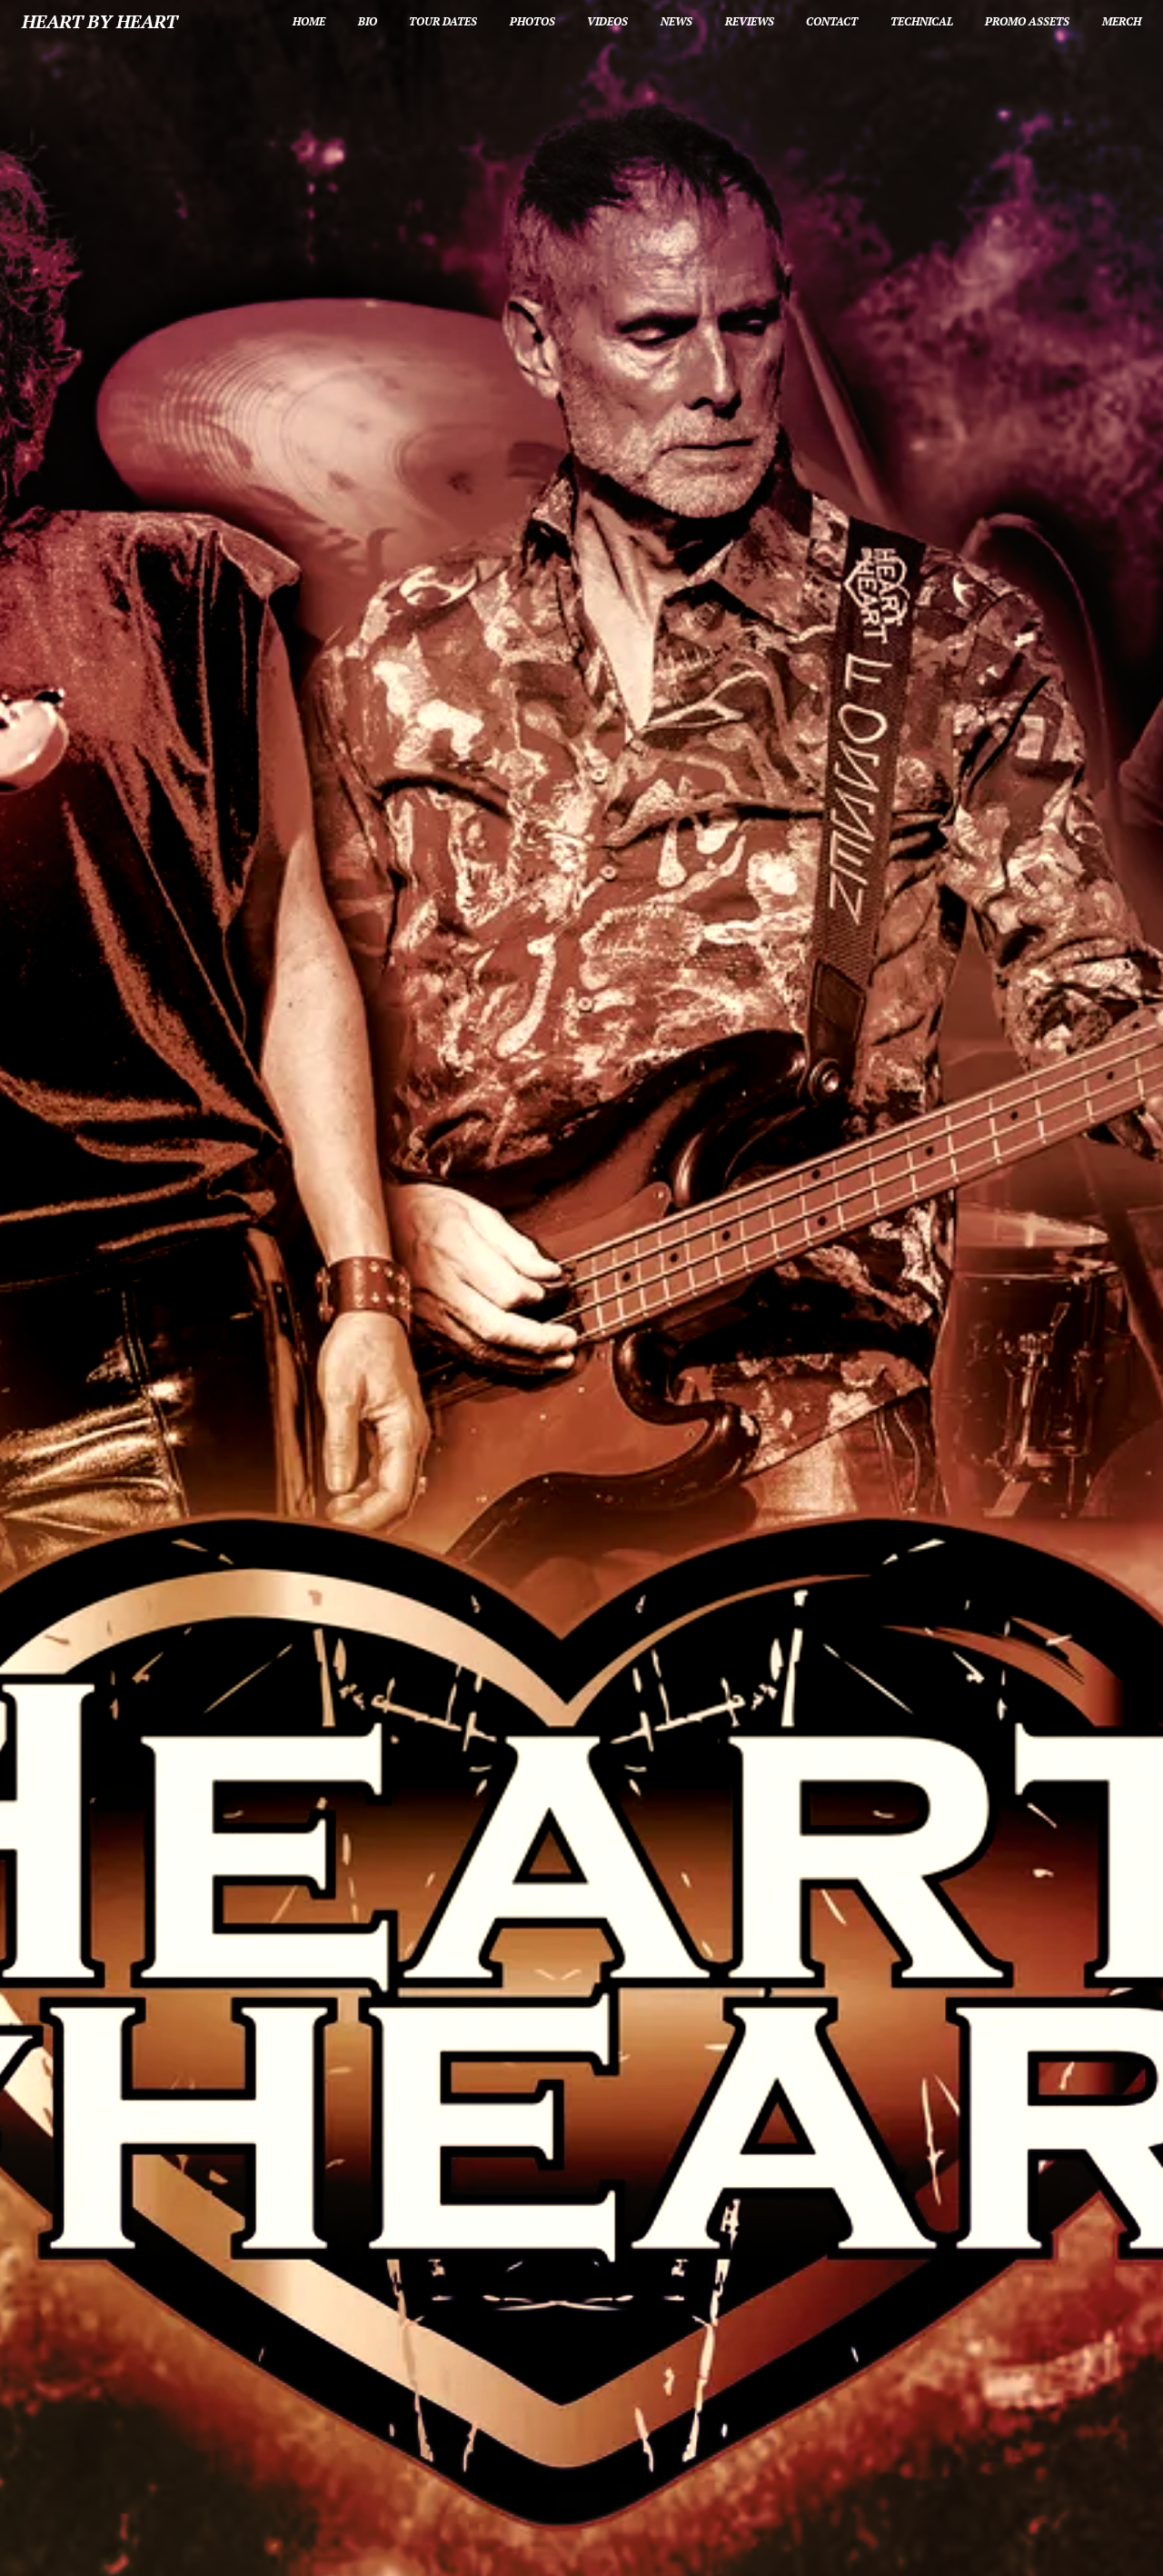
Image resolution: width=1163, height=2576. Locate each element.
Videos (607, 21)
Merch (1122, 21)
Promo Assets (1027, 21)
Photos (532, 21)
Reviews (750, 21)
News (676, 21)
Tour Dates (443, 21)
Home (309, 21)
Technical (922, 21)
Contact (832, 21)
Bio (368, 21)
